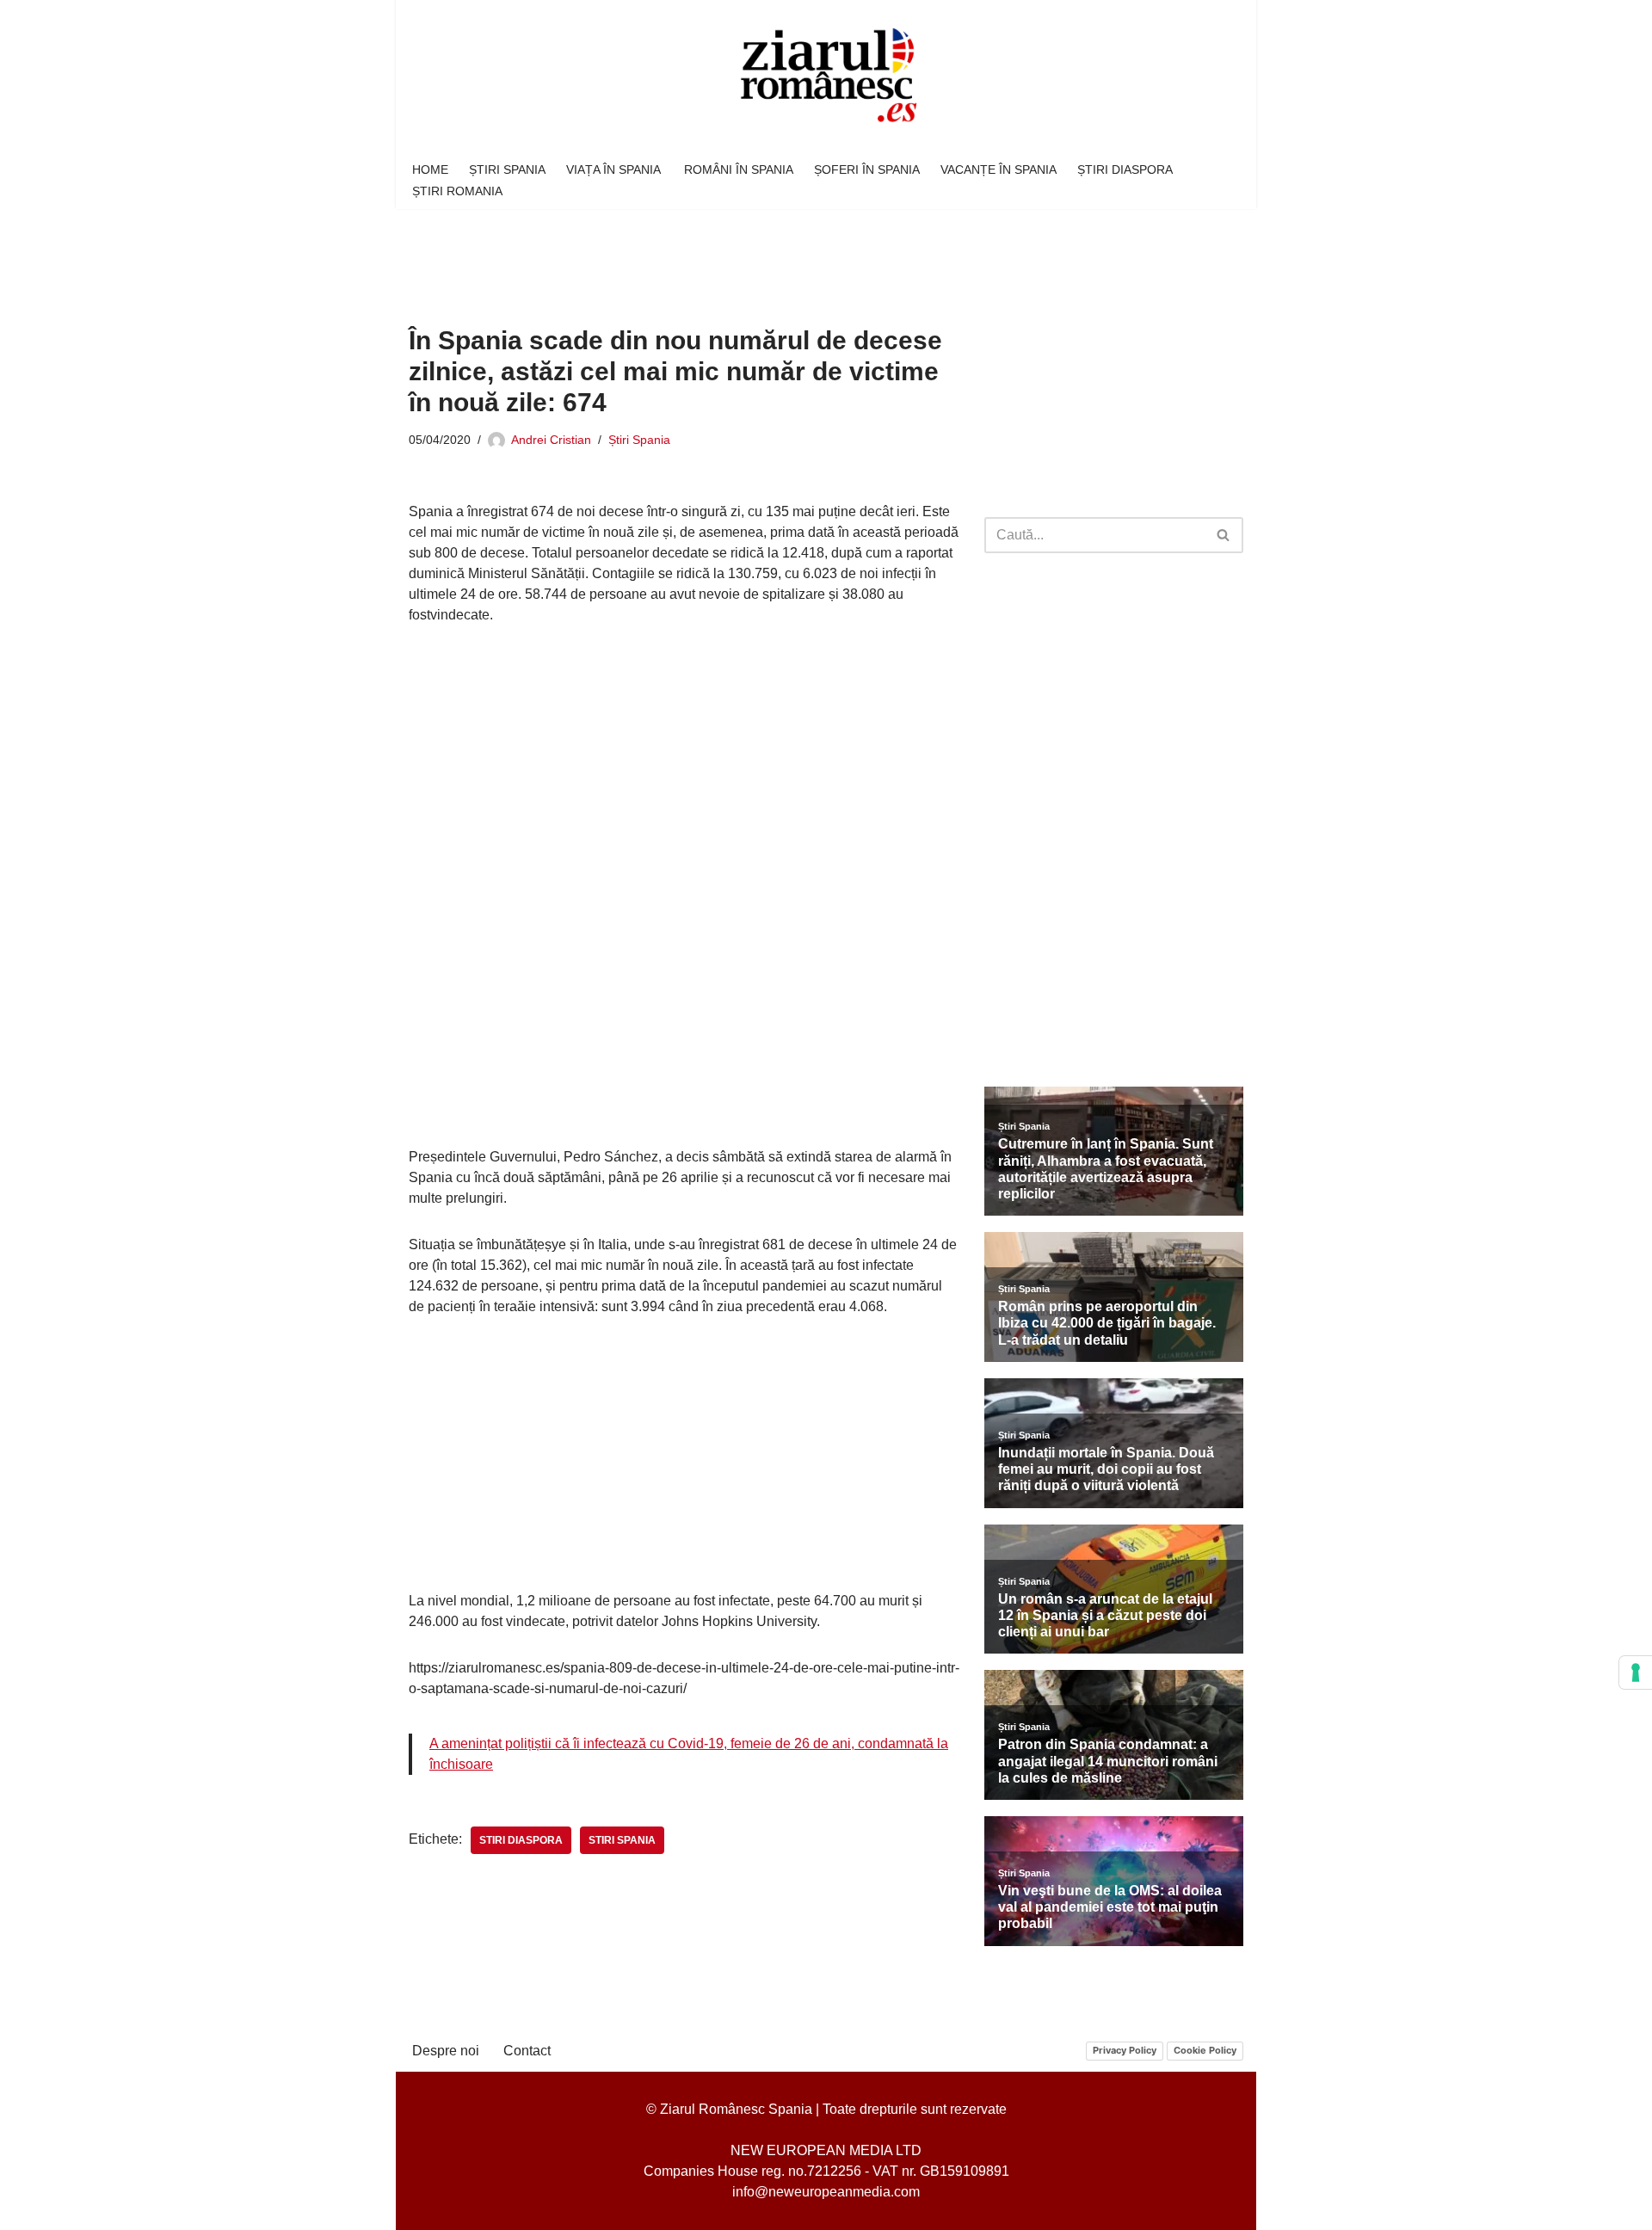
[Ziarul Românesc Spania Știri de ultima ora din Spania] (826, 76)
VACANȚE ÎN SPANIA (999, 169)
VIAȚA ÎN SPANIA (615, 169)
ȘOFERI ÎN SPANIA (867, 169)
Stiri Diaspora (521, 1840)
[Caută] (1224, 535)
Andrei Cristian (551, 440)
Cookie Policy (1205, 2050)
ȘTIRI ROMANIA (457, 191)
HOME (430, 169)
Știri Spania (639, 440)
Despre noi (446, 2051)
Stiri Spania (622, 1840)
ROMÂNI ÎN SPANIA (739, 169)
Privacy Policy (1125, 2050)
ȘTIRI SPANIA (507, 169)
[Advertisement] (722, 255)
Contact (527, 2051)
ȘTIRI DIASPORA (1125, 169)
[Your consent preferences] (1636, 1672)
